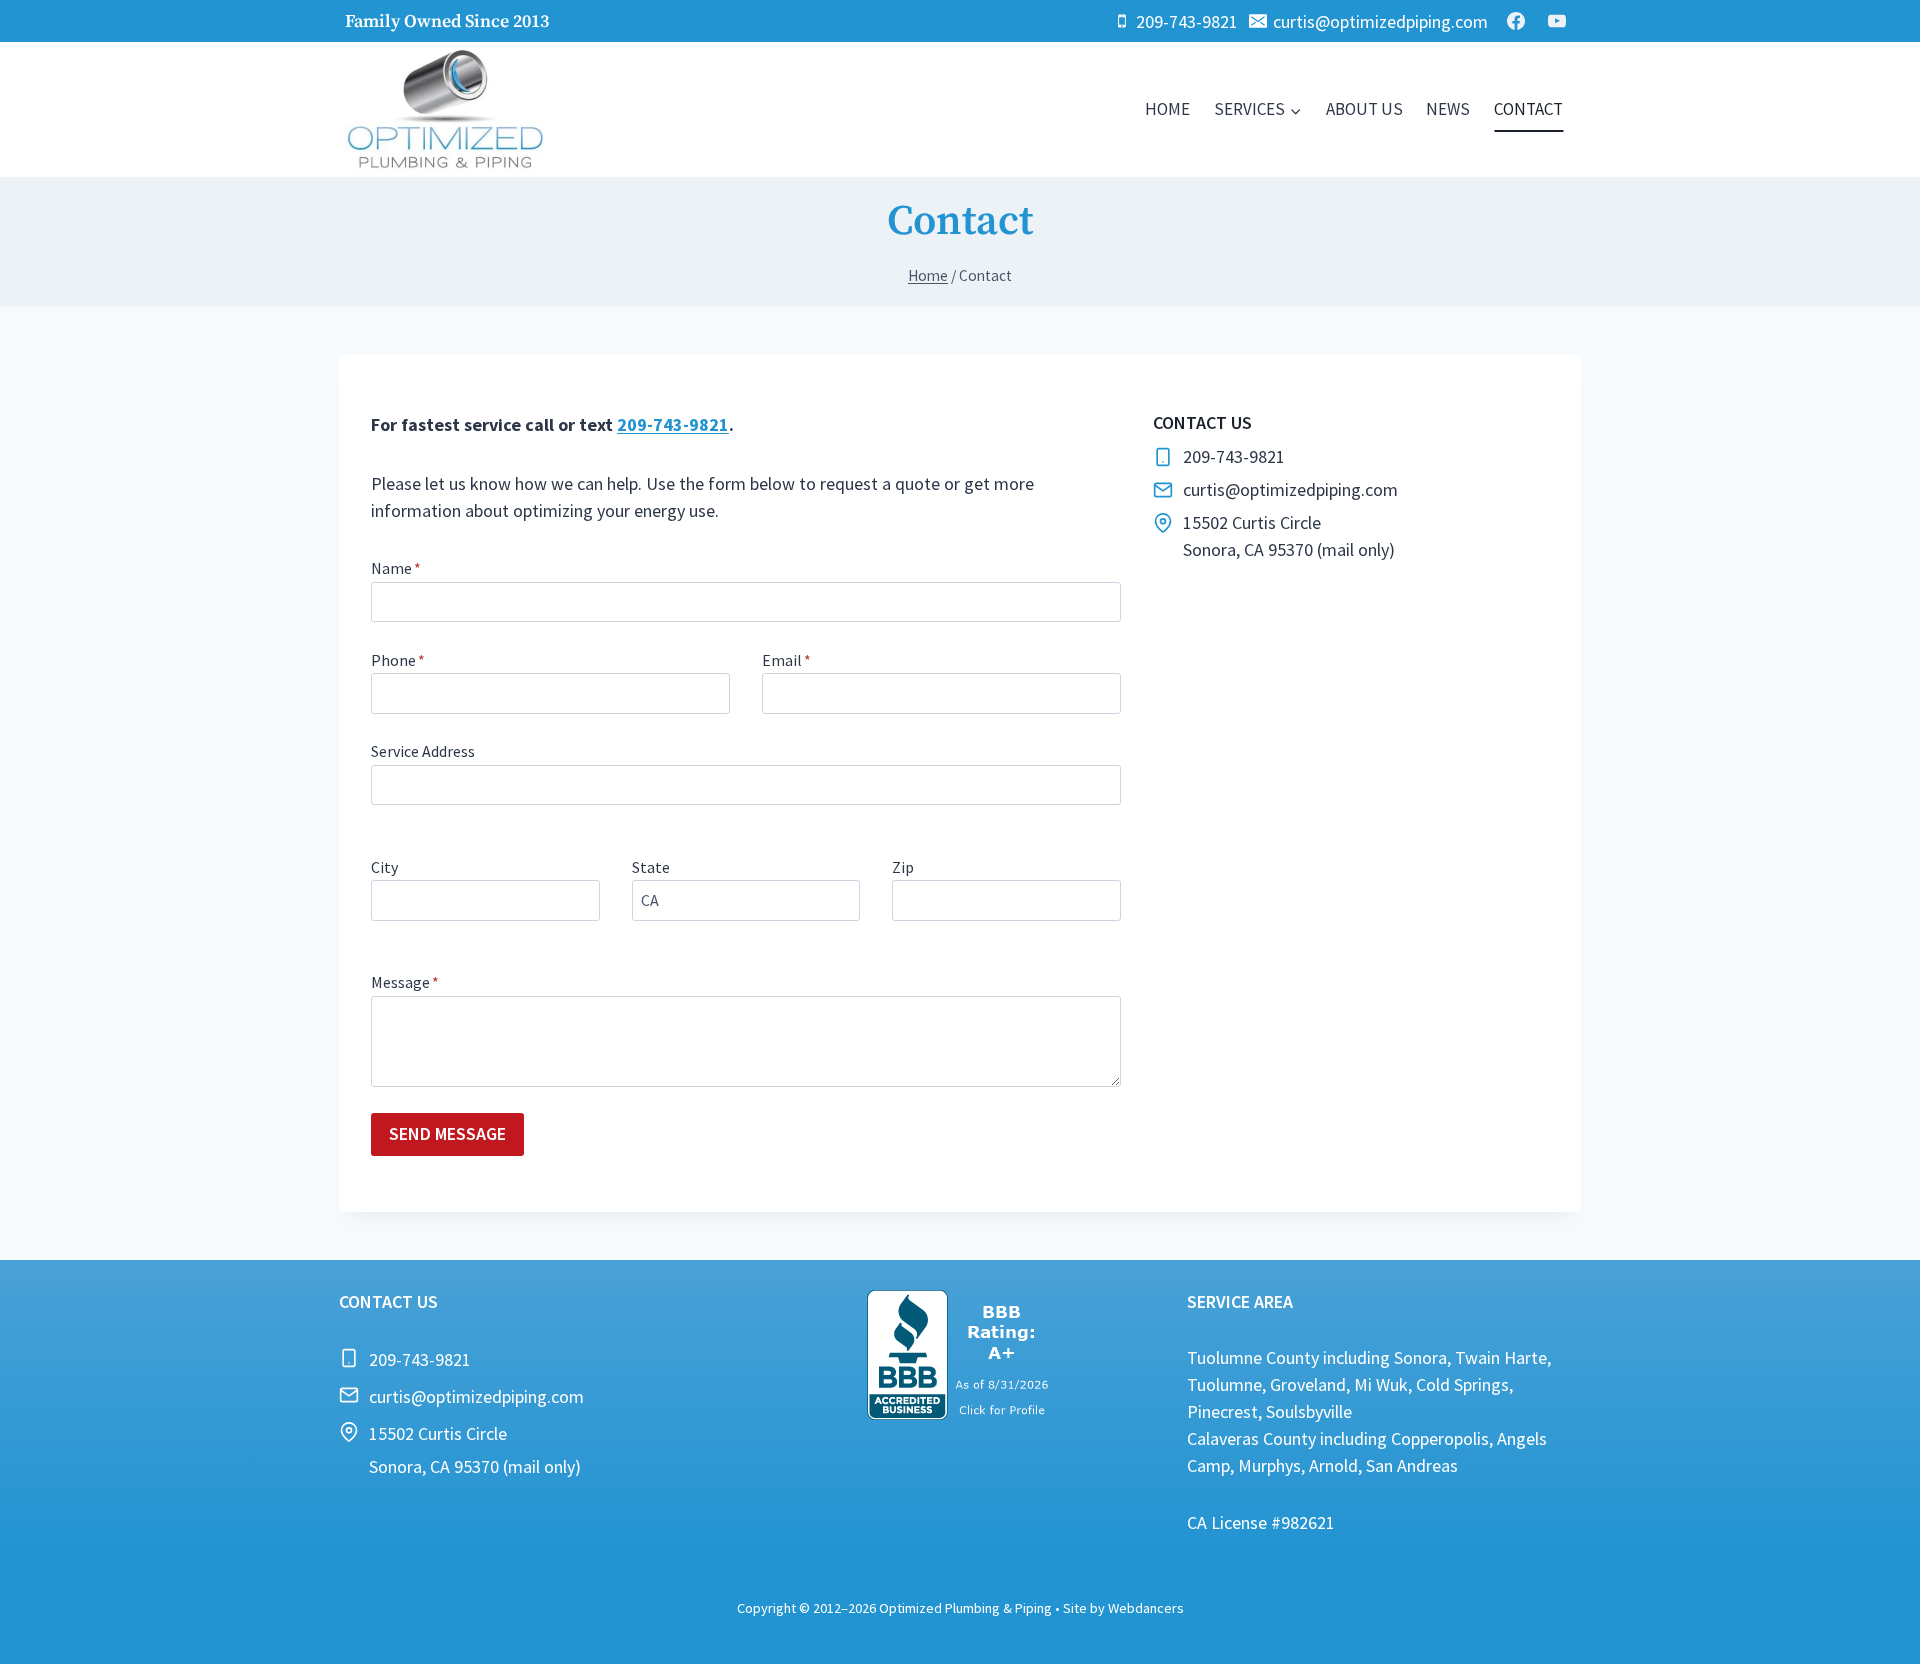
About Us (1364, 109)
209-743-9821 (673, 424)
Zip (903, 867)
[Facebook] (1516, 21)
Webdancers (1146, 1608)
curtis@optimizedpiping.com (476, 1396)
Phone (398, 660)
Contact (1528, 109)
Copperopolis (1440, 1438)
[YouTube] (1557, 21)
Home (1167, 109)
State (651, 867)
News (1448, 109)
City (384, 867)
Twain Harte (1501, 1357)
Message (405, 982)
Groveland (1308, 1384)
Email (786, 660)
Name (396, 568)
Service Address (423, 751)
